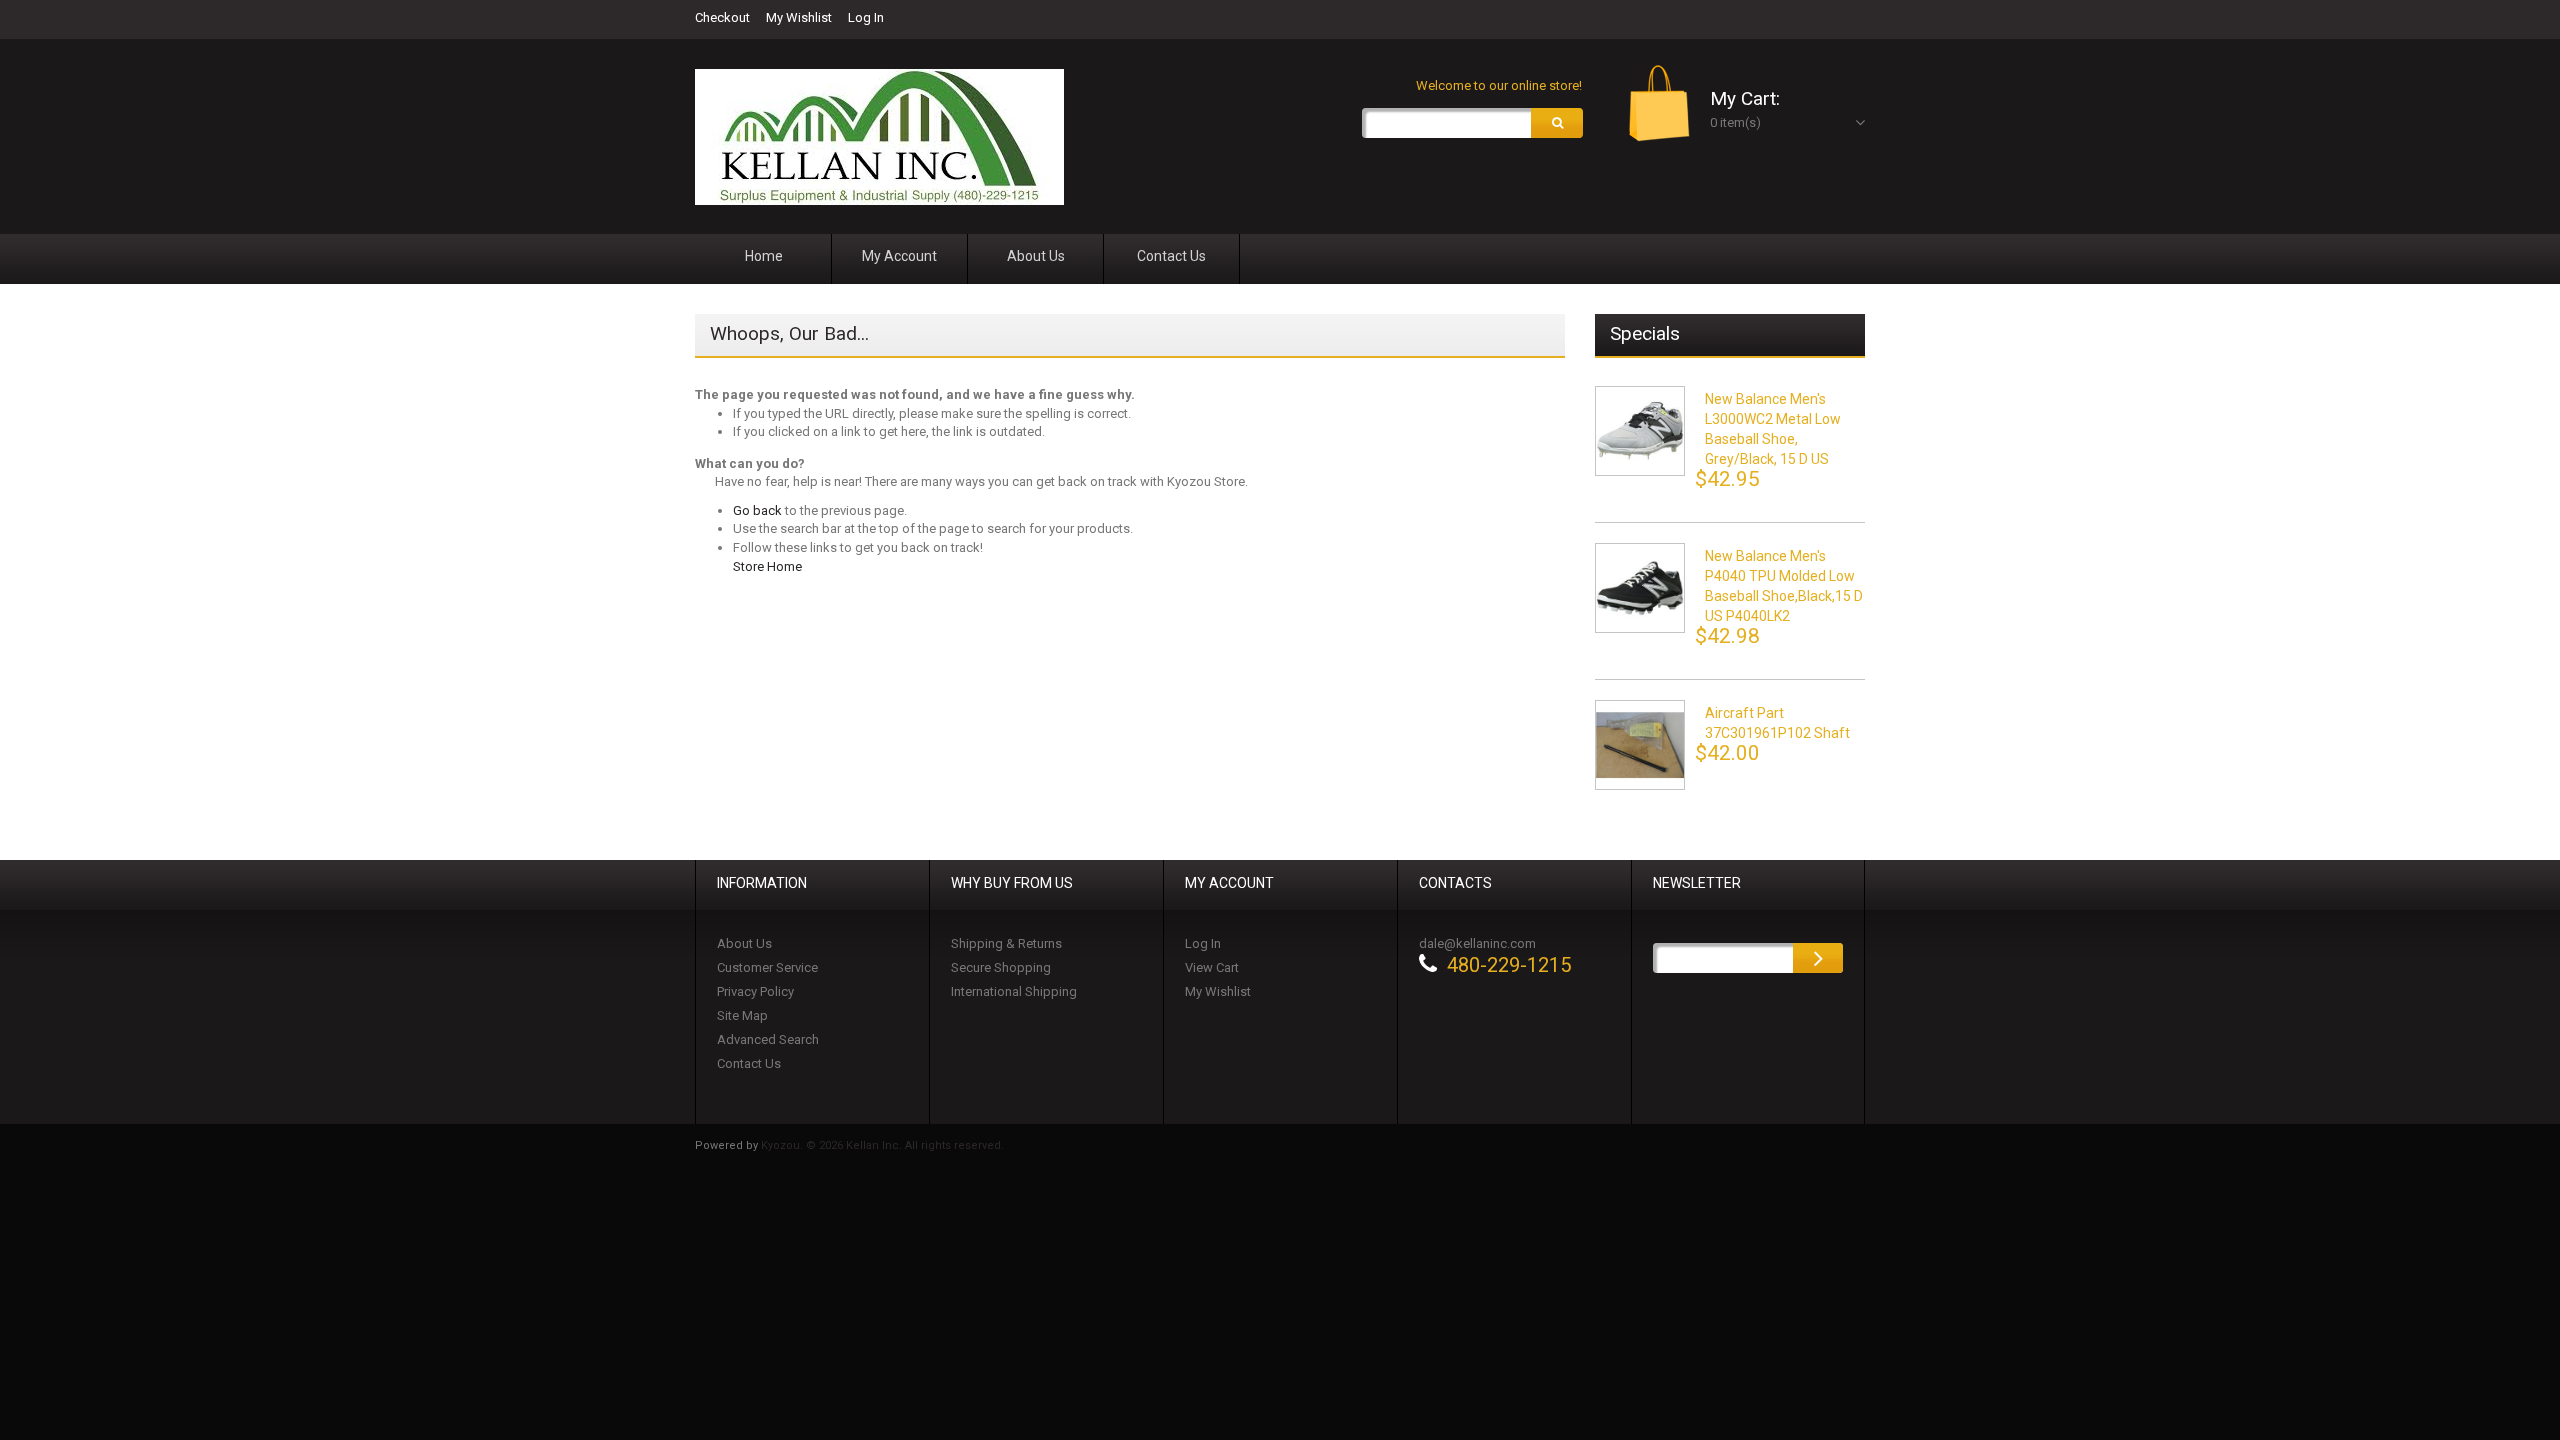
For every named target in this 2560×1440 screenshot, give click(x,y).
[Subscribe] (1818, 958)
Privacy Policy (755, 991)
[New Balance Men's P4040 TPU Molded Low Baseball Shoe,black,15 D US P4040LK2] (1640, 588)
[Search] (1557, 123)
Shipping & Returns (1006, 943)
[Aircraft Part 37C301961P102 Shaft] (1640, 745)
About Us (744, 943)
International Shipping (1014, 991)
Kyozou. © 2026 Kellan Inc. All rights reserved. (882, 1145)
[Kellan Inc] (879, 137)
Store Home (767, 566)
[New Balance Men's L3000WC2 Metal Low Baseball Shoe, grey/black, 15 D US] (1640, 431)
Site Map (742, 1015)
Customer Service (767, 967)
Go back (757, 510)
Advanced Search (768, 1039)
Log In (866, 17)
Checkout (722, 17)
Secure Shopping (1001, 967)
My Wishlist (799, 17)
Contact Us (749, 1063)
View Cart (1212, 967)
